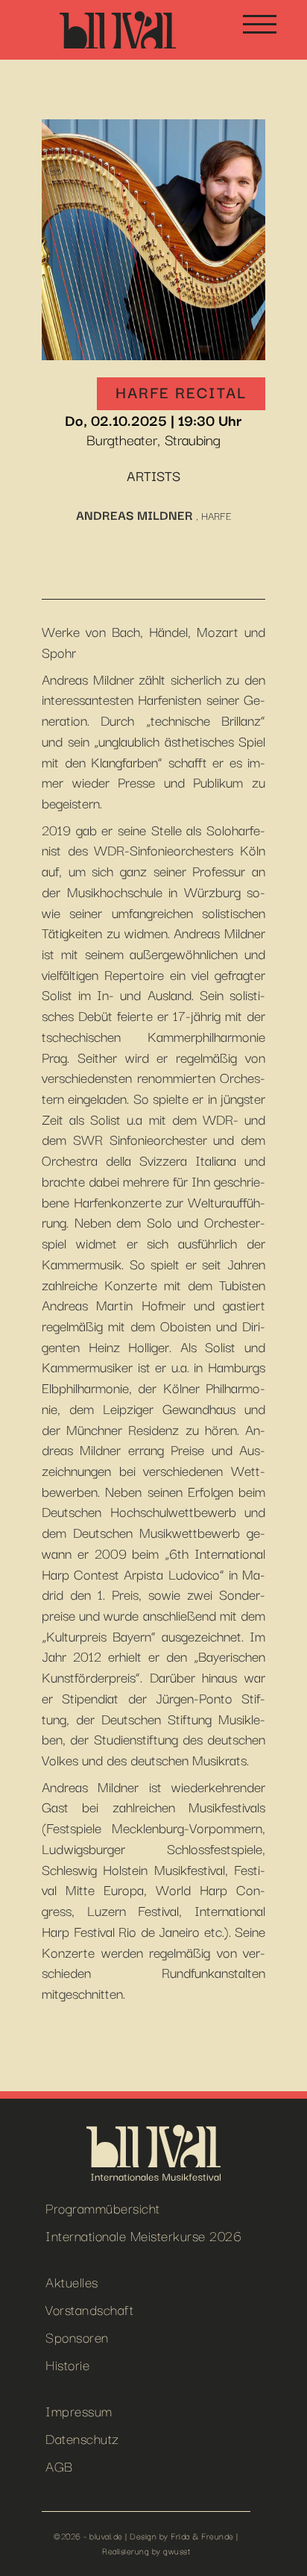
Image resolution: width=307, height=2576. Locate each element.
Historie (67, 2364)
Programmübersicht (103, 2207)
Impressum (79, 2410)
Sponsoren (77, 2336)
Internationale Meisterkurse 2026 (143, 2235)
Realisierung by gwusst (146, 2551)
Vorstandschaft (89, 2309)
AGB (59, 2465)
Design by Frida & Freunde (182, 2536)
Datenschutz (82, 2438)
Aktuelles (72, 2281)
